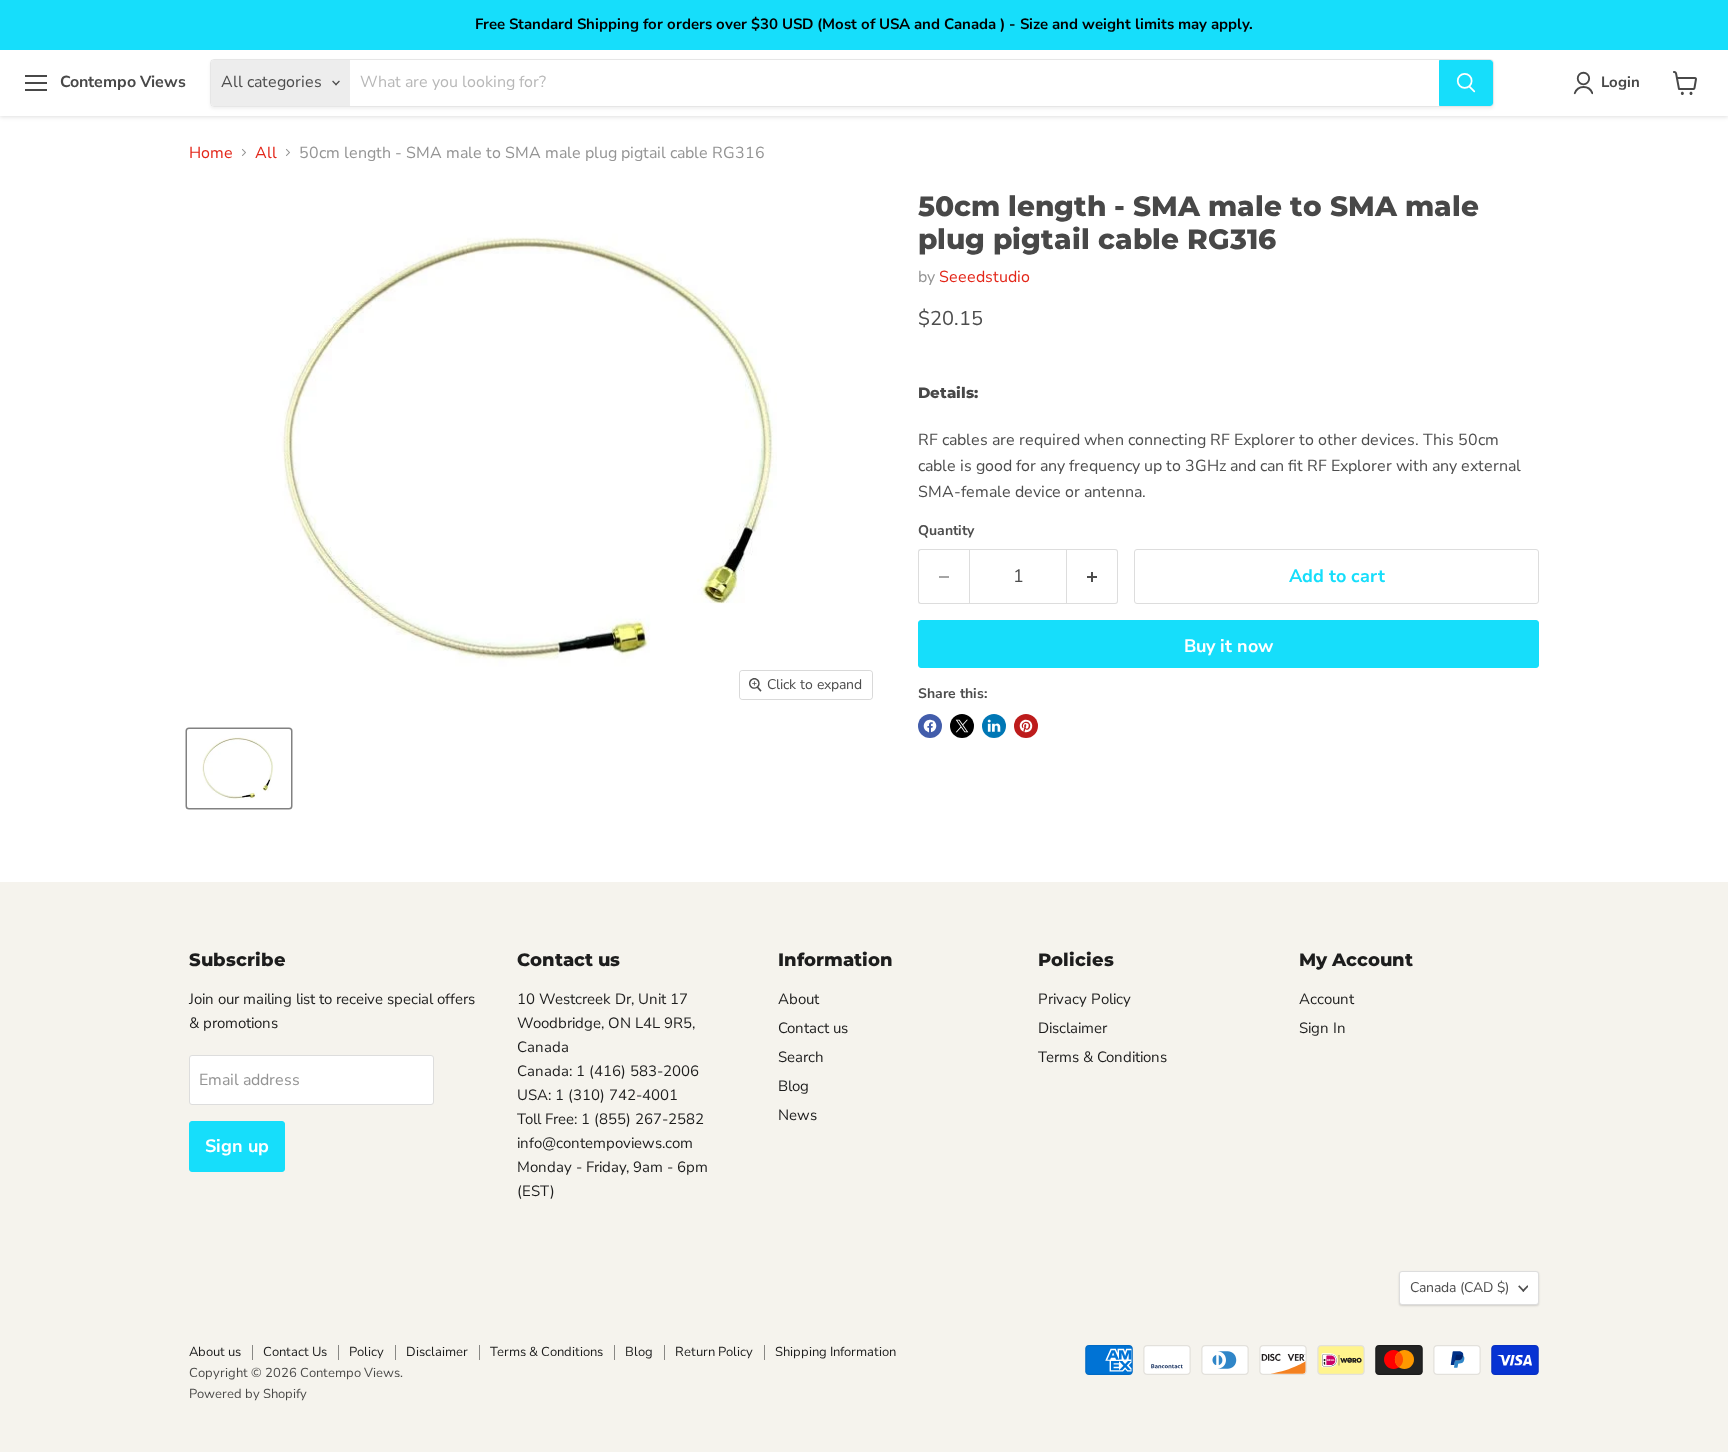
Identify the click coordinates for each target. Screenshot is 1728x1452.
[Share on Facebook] (930, 726)
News (797, 1115)
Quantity (946, 531)
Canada (1459, 1287)
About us (215, 1352)
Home (211, 153)
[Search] (1466, 83)
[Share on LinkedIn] (994, 726)
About (798, 999)
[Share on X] (962, 726)
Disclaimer (1072, 1028)
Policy (366, 1352)
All (266, 153)
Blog (793, 1086)
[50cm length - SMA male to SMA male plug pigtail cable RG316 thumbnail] (239, 768)
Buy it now (1228, 646)
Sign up (237, 1146)
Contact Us (295, 1352)
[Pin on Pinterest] (1026, 726)
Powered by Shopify (248, 1394)
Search (801, 1057)
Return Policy (714, 1352)
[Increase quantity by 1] (1092, 576)
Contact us (813, 1028)
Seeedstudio (984, 277)
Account (1326, 999)
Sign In (1322, 1028)
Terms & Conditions (1102, 1057)
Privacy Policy (1084, 999)
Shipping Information (835, 1352)
